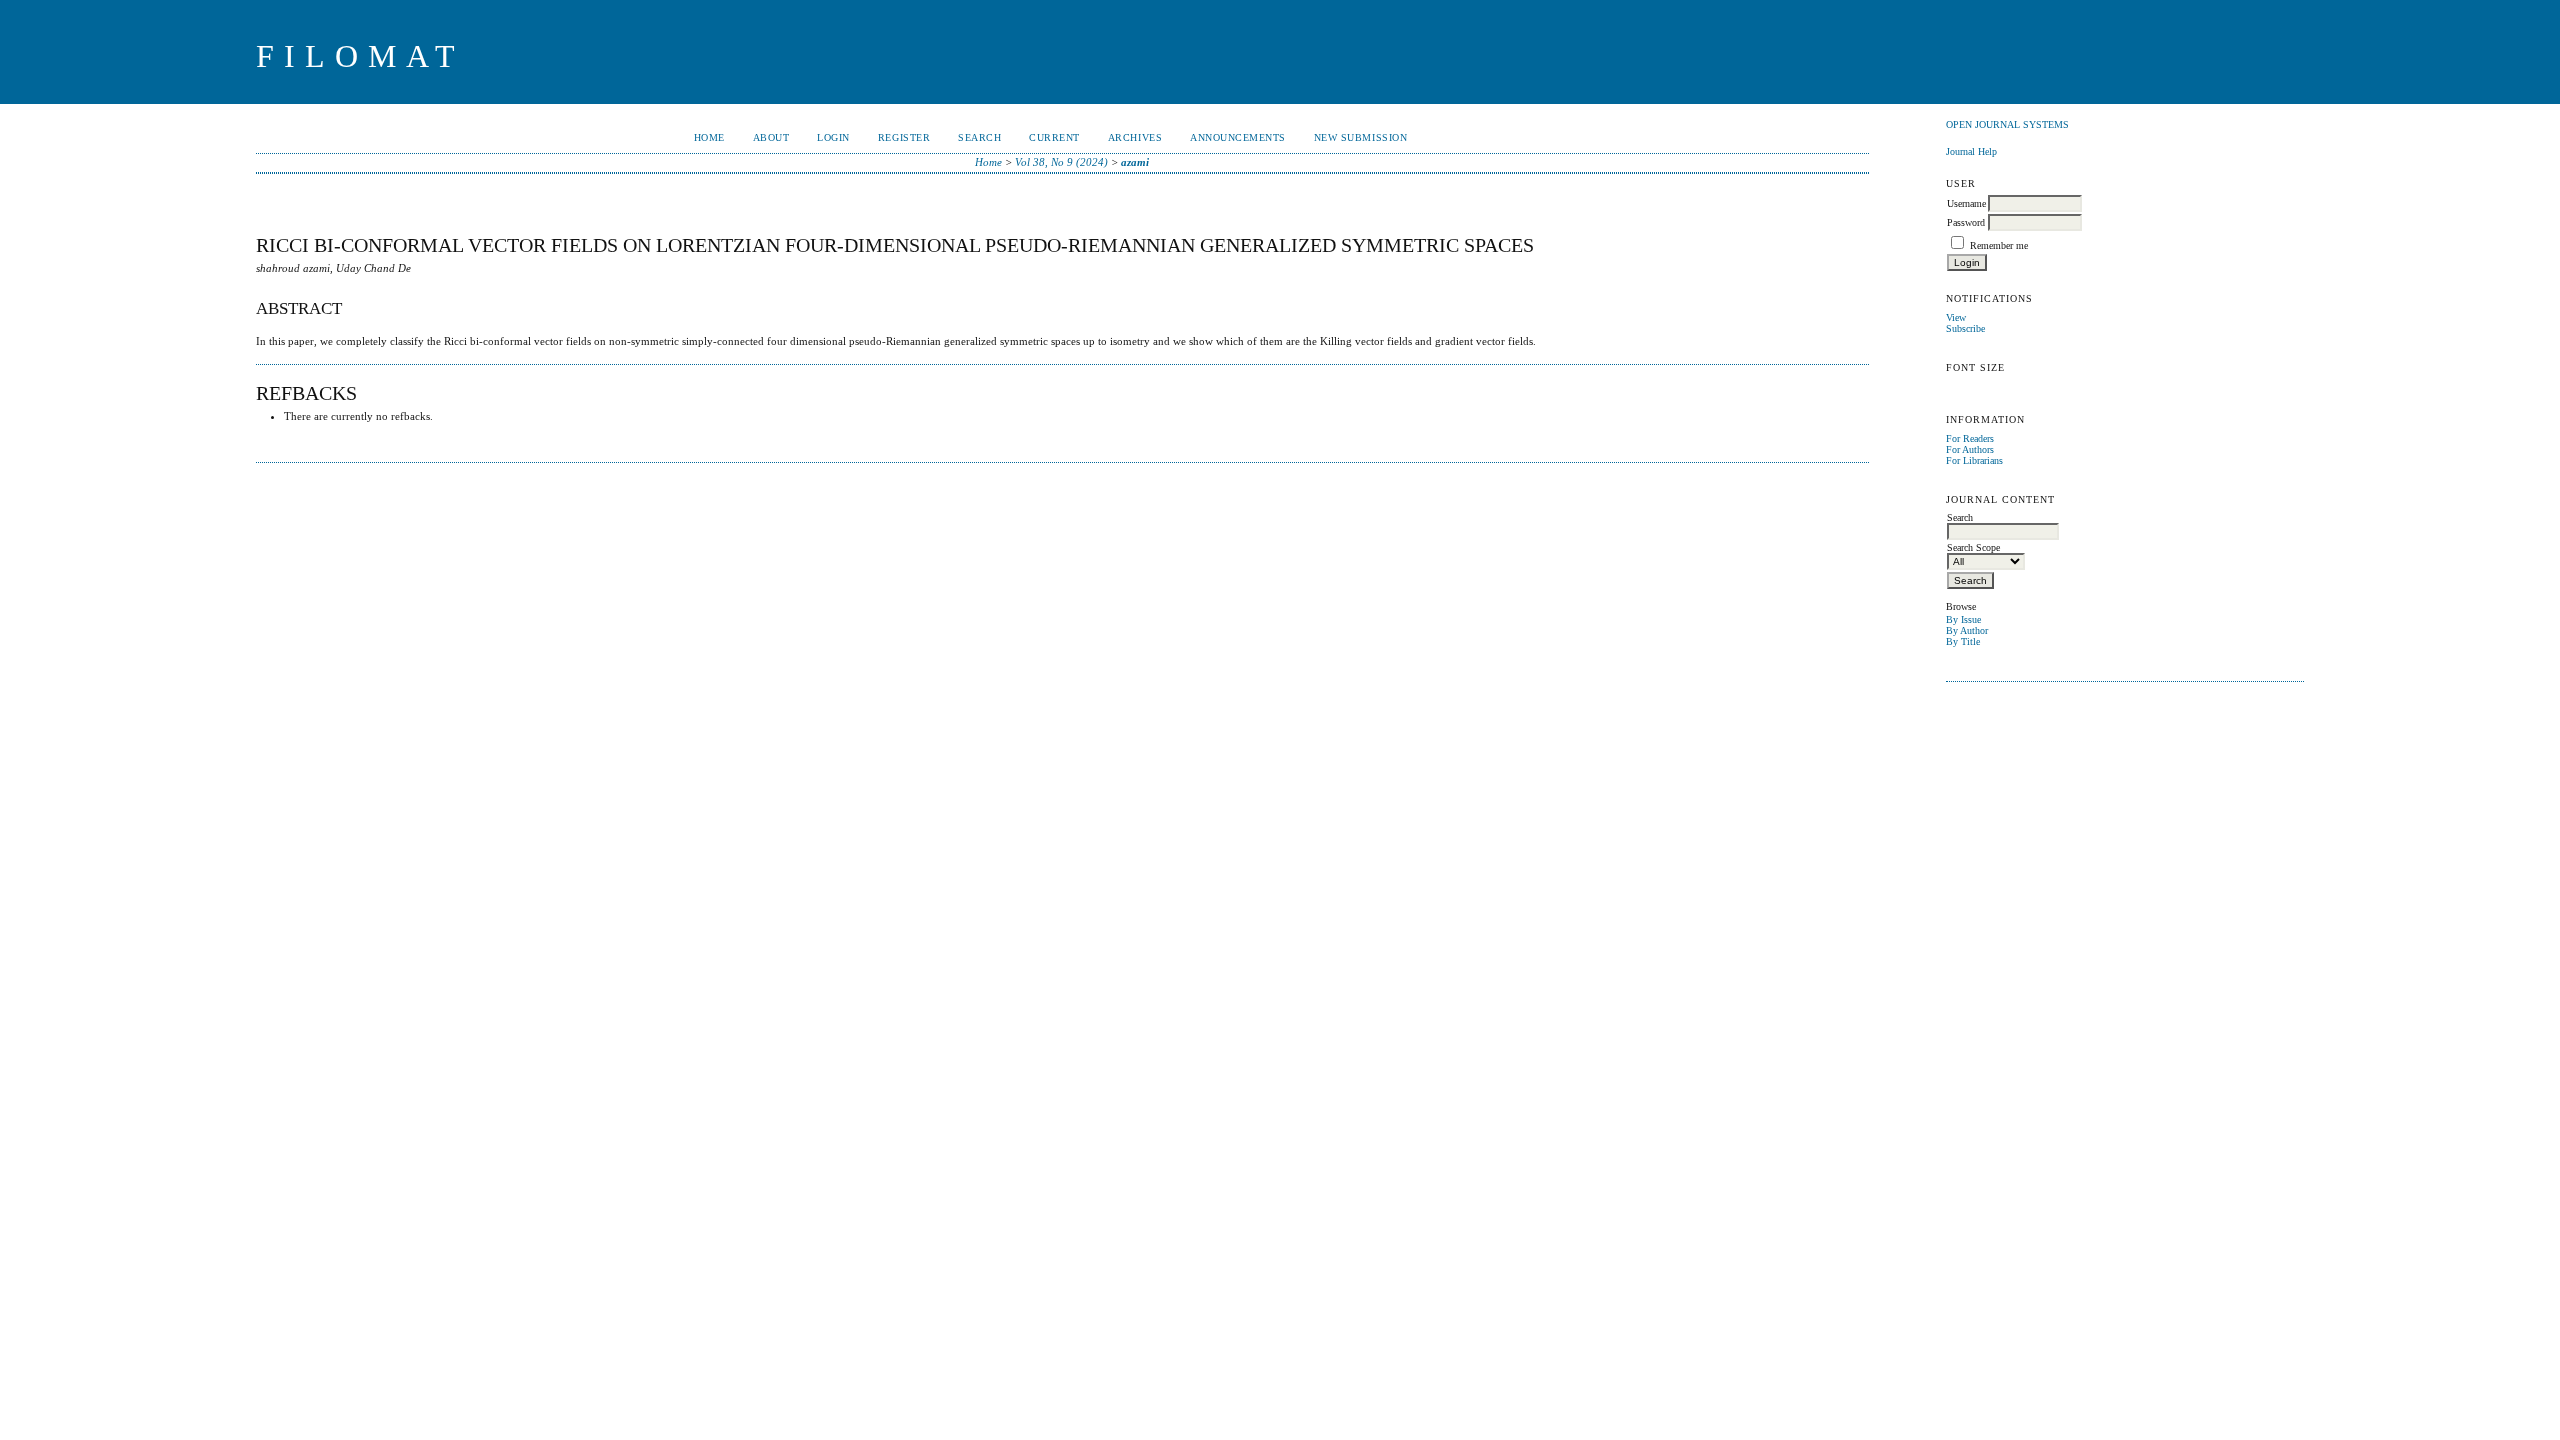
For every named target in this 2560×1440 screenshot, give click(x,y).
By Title (1963, 641)
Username (1966, 203)
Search (979, 137)
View (1956, 317)
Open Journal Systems (2007, 124)
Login (833, 137)
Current (1054, 137)
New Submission (1360, 137)
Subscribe (1965, 328)
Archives (1135, 137)
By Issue (1963, 619)
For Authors (1970, 449)
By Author (1967, 630)
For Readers (1970, 438)
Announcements (1238, 137)
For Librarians (1974, 460)
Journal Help (1971, 151)
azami (1135, 162)
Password (1966, 222)
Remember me (1999, 245)
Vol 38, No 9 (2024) (1061, 162)
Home (709, 137)
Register (904, 137)
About (771, 137)
